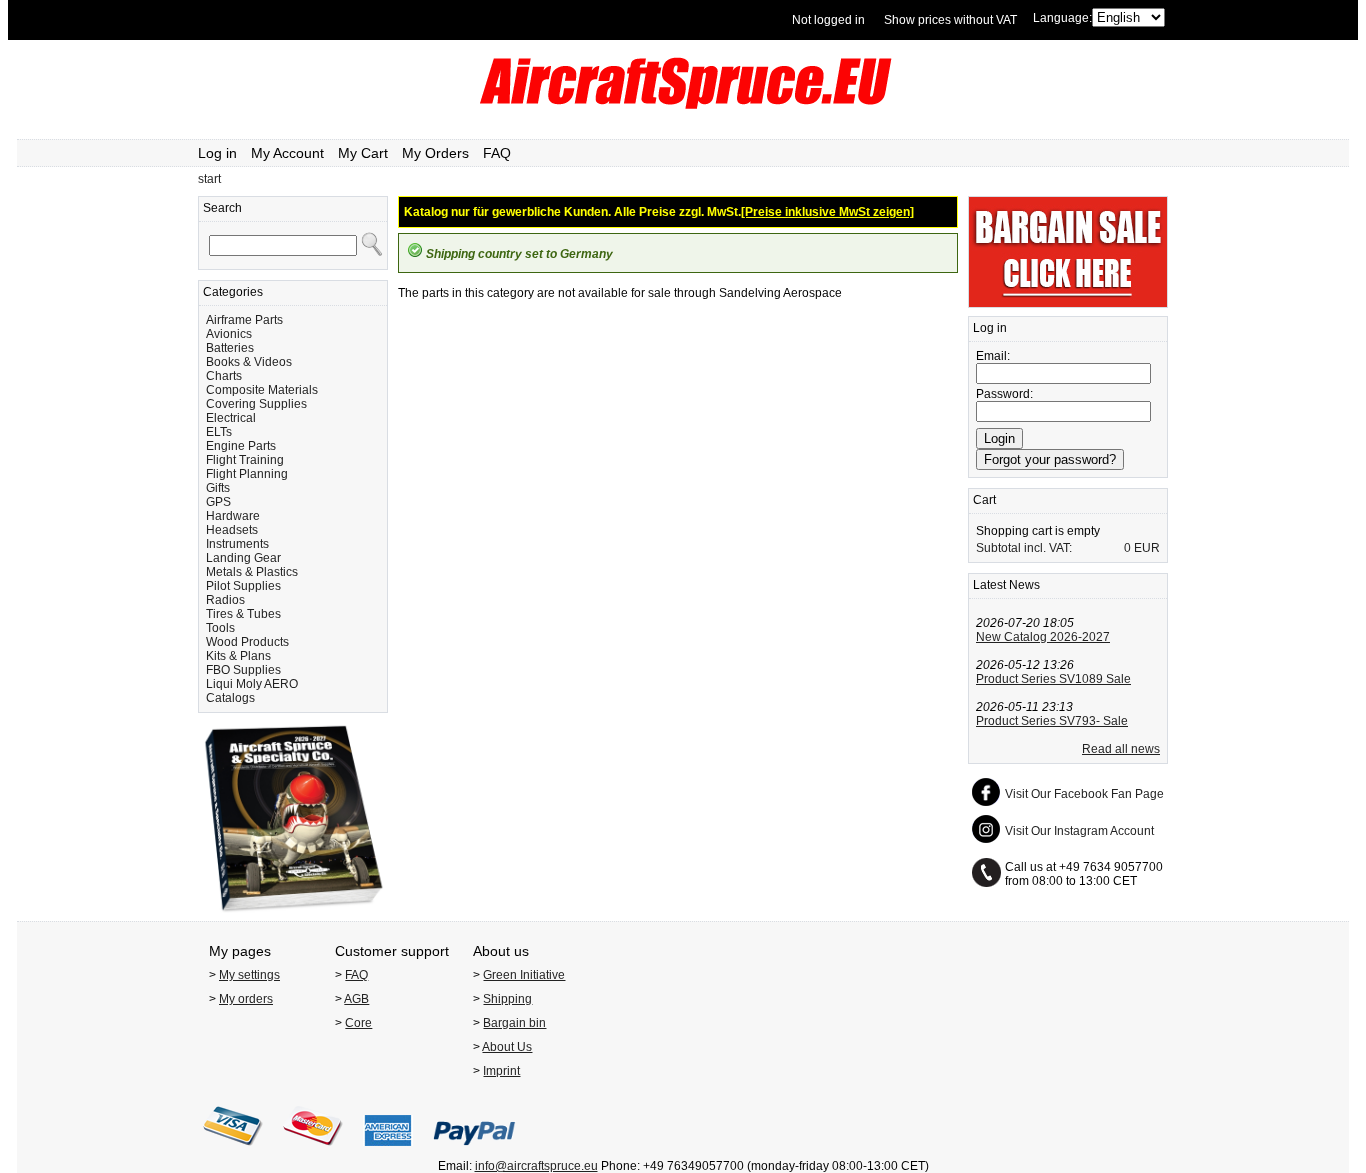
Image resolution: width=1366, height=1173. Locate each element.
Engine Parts (241, 446)
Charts (224, 376)
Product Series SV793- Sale (1052, 721)
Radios (225, 600)
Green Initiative (524, 975)
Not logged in (828, 20)
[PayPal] (474, 1152)
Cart (984, 500)
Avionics (229, 334)
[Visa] (233, 1152)
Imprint (501, 1071)
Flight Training (245, 460)
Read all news (1121, 749)
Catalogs (230, 698)
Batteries (230, 348)
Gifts (218, 488)
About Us (507, 1047)
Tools (220, 628)
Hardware (233, 516)
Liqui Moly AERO (252, 684)
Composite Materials (262, 390)
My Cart (363, 153)
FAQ (497, 153)
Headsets (232, 530)
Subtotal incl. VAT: (1024, 548)
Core (358, 1023)
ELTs (219, 432)
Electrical (231, 418)
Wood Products (247, 642)
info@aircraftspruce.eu (536, 1166)
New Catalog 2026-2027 (1043, 637)
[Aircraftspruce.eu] (683, 105)
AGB (356, 999)
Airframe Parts (244, 320)
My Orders (435, 153)
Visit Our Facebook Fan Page (1084, 794)
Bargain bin (514, 1023)
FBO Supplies (243, 670)
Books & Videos (249, 362)
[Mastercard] (313, 1152)
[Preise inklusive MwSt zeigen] (827, 212)
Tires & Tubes (243, 614)
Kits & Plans (238, 656)
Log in (217, 153)
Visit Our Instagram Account (1079, 831)
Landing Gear (243, 558)
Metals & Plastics (252, 572)
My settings (249, 975)
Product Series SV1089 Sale (1053, 679)
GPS (218, 502)
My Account (287, 153)
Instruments (237, 544)
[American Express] (388, 1152)
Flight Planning (247, 474)
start (209, 179)
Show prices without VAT (950, 20)
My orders (246, 999)
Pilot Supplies (243, 586)
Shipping (507, 999)
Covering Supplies (256, 404)
